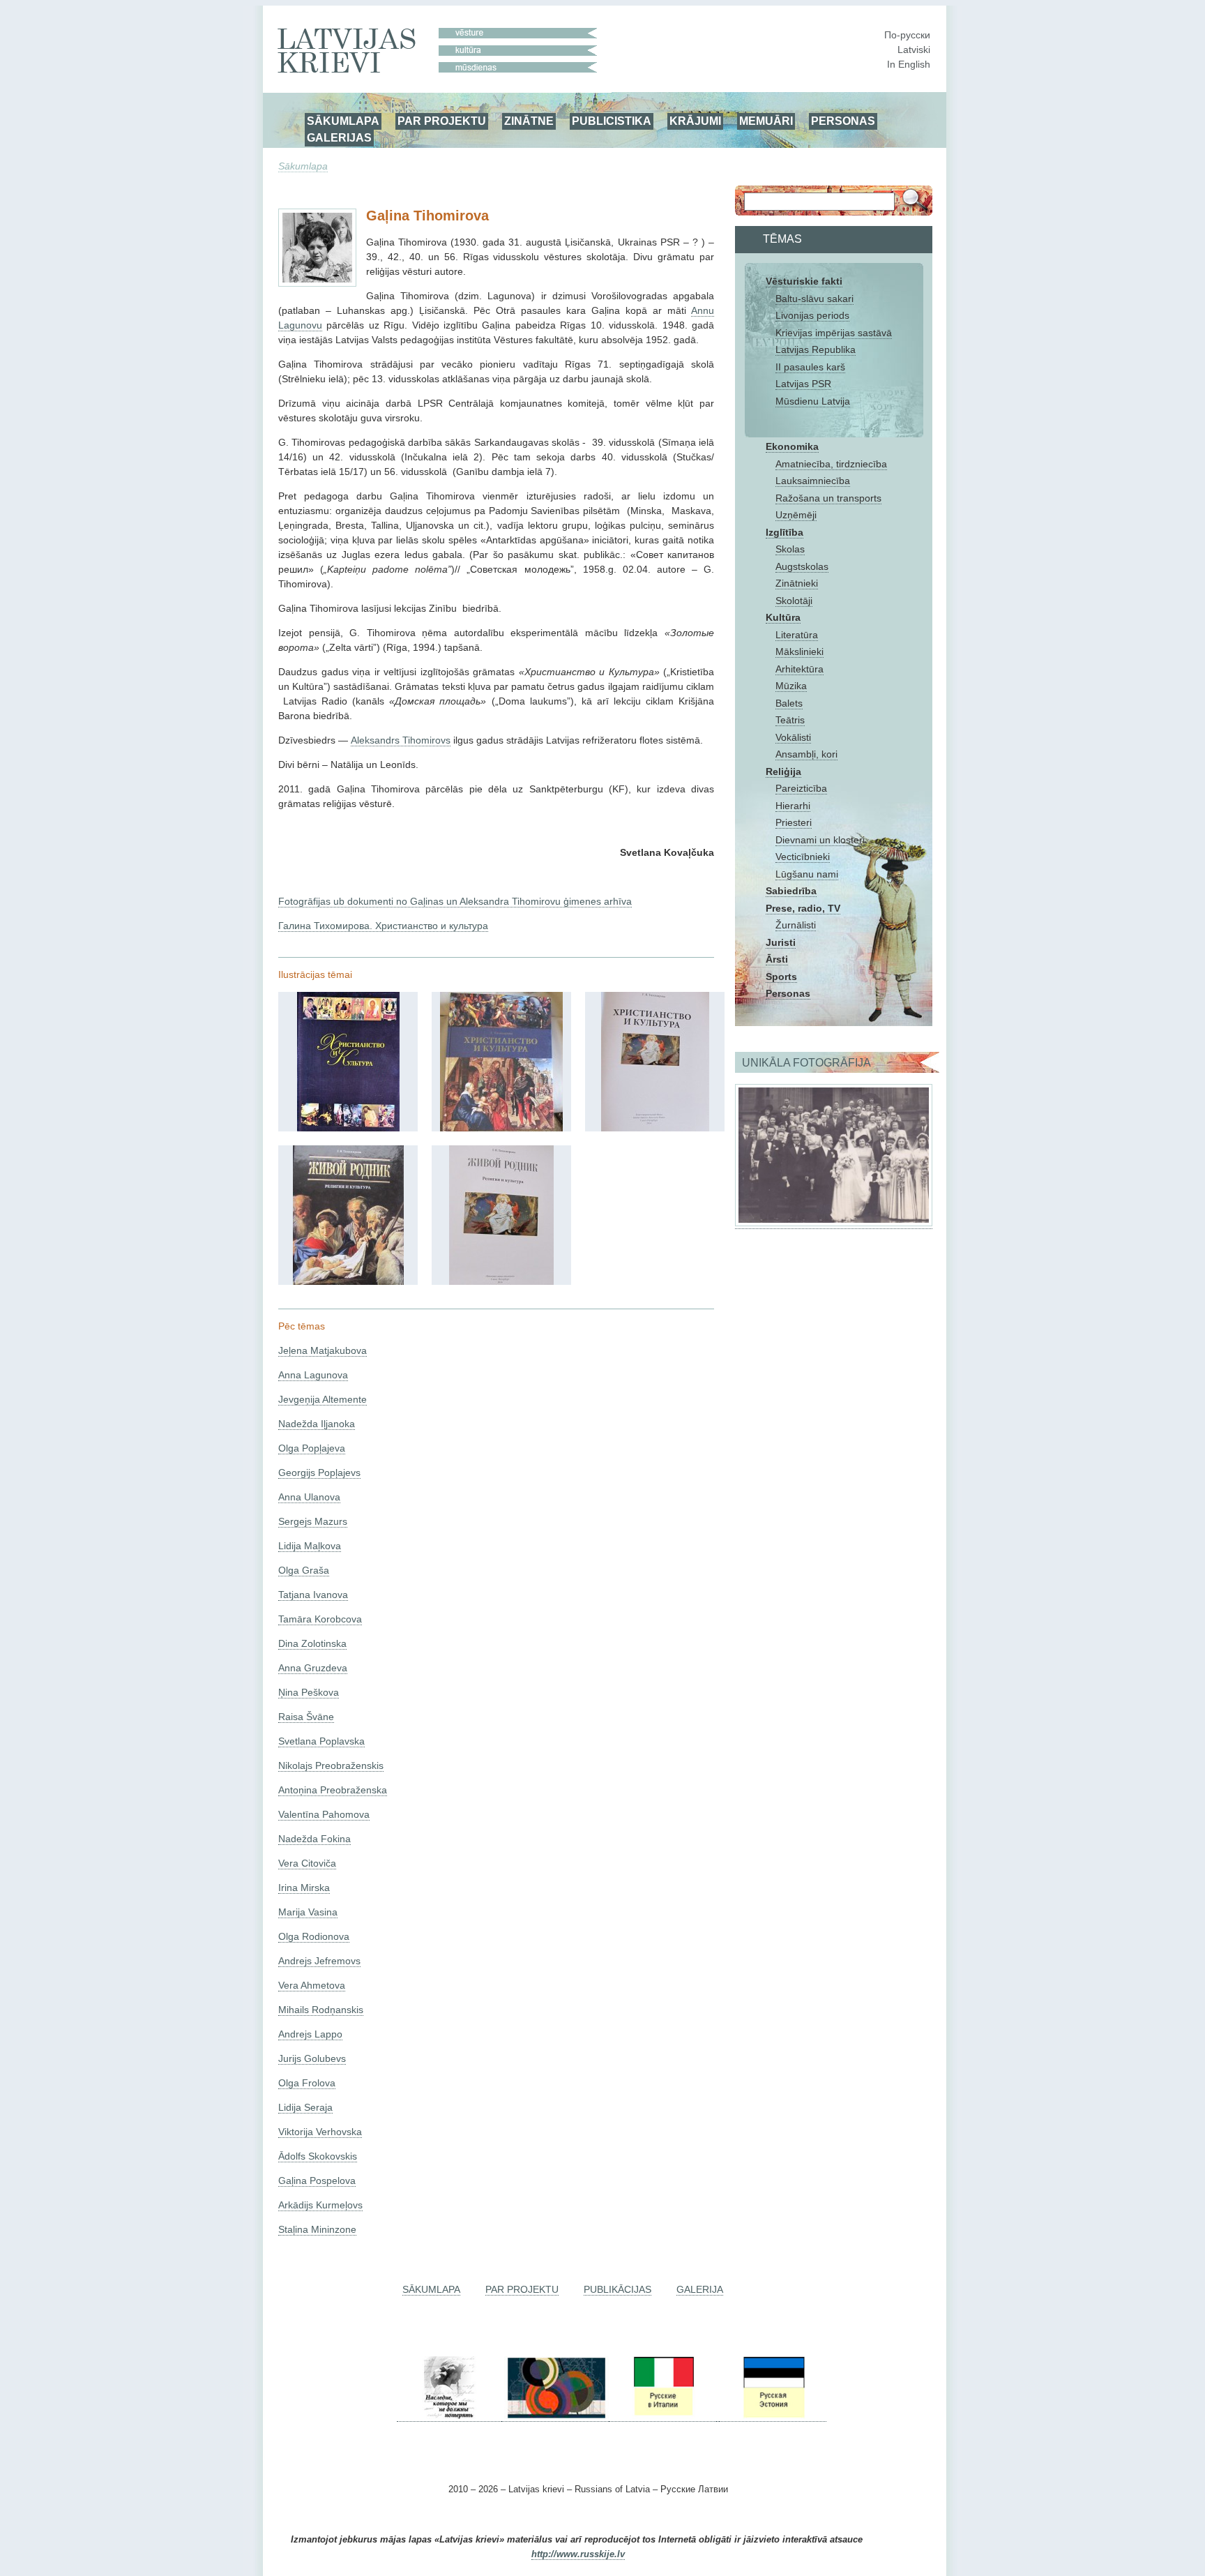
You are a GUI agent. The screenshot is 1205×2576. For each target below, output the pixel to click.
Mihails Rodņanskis (321, 2010)
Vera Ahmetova (312, 1985)
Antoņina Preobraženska (333, 1790)
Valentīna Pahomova (324, 1814)
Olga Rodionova (314, 1936)
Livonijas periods (812, 315)
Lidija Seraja (305, 2107)
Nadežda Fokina (314, 1839)
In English (909, 64)
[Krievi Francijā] (718, 2416)
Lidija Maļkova (310, 1546)
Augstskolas (802, 566)
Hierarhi (793, 806)
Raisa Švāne (306, 1717)
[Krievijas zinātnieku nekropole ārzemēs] (449, 2416)
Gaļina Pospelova (317, 2180)
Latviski (914, 50)
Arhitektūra (799, 669)
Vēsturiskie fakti (804, 281)
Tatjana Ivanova (313, 1595)
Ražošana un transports (828, 498)
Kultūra (783, 617)
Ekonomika (792, 446)
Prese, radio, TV (803, 908)
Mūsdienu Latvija (813, 401)
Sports (781, 977)
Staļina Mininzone (317, 2229)
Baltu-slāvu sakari (814, 299)
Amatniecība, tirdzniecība (831, 464)
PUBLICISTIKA (612, 121)
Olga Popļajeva (312, 1448)
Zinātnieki (797, 583)
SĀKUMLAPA (343, 121)
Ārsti (777, 959)
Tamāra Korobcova (320, 1619)
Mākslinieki (799, 651)
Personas (788, 993)
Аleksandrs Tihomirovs (401, 740)
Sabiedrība (791, 891)
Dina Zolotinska (312, 1643)
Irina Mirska (304, 1888)
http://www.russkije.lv (578, 2554)
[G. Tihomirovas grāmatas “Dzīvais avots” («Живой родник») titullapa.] (501, 1281)
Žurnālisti (796, 925)
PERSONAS (843, 121)
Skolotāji (794, 601)
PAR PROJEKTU (442, 121)
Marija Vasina (308, 1912)
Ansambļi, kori (806, 754)
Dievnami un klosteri (820, 840)
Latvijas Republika (816, 349)
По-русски (907, 35)
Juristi (781, 942)
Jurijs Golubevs (312, 2058)
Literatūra (797, 635)
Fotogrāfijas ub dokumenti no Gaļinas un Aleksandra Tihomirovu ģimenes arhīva (455, 901)
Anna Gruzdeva (313, 1668)
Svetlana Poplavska (321, 1741)
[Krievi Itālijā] (662, 2416)
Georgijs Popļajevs (319, 1472)
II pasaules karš (810, 367)
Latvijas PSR (803, 384)
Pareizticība (801, 788)
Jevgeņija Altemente (323, 1399)
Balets (789, 703)
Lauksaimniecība (813, 481)
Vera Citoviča (307, 1863)
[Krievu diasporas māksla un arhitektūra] (555, 2416)
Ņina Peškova (309, 1692)
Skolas (790, 549)
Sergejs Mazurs (313, 1521)
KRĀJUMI (695, 121)
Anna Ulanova (309, 1497)
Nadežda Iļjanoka (317, 1424)
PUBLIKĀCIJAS (617, 2289)
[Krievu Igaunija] (773, 2416)
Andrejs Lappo (310, 2034)
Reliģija (783, 771)
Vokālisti (793, 737)
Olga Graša (304, 1570)
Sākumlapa (303, 166)
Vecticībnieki (803, 857)
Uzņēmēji (796, 515)
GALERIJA (700, 2289)
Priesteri (794, 822)
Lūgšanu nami (807, 874)
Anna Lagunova (313, 1375)
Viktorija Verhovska (320, 2132)
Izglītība (785, 532)
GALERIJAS (339, 137)
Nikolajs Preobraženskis (331, 1765)
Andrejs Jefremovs (319, 1961)
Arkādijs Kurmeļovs (320, 2205)
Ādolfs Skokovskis (318, 2156)
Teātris (790, 720)
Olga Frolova (307, 2083)
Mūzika (791, 686)
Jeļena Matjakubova (323, 1350)
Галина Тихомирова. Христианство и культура (383, 926)
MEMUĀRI (766, 121)
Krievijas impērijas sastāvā (834, 333)
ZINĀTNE (529, 121)
